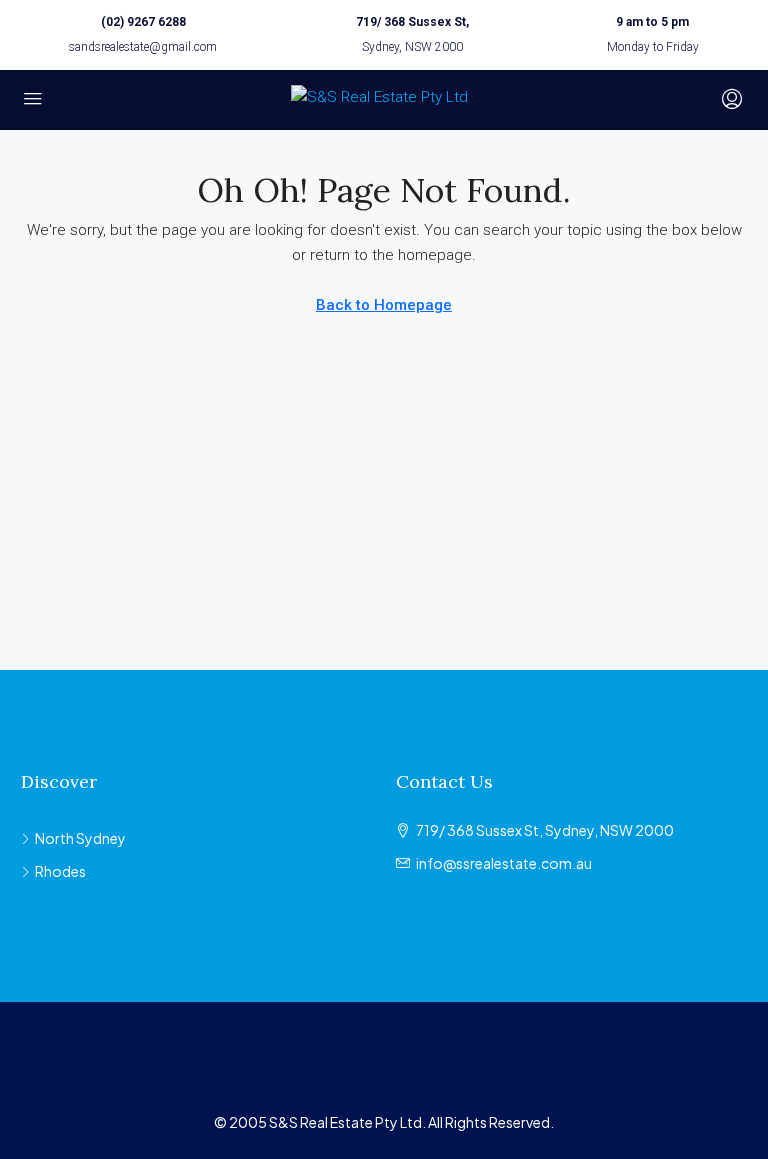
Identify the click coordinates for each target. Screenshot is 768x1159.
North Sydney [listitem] (80, 838)
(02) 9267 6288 (143, 22)
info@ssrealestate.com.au (504, 863)
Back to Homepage (384, 305)
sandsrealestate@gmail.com (143, 47)
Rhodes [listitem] (60, 871)
